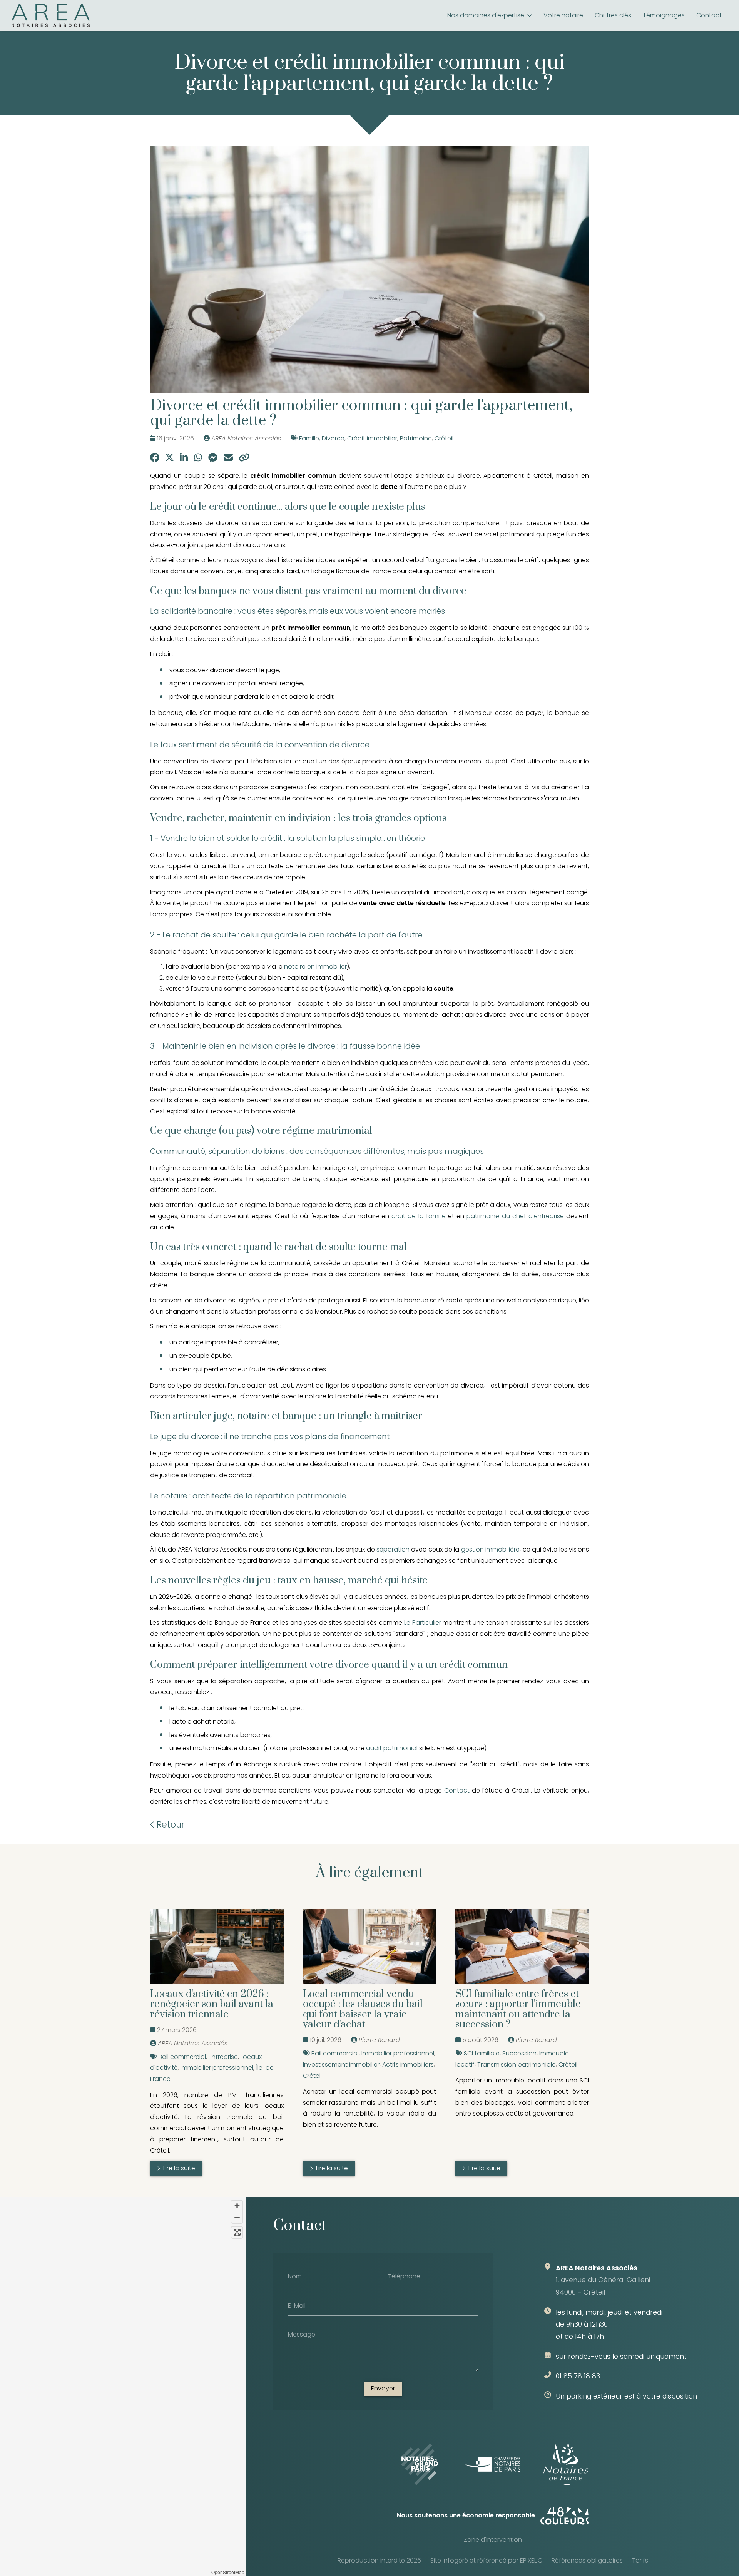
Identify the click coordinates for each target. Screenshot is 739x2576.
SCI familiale (482, 2053)
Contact (457, 1790)
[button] (123, 2380)
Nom (295, 2276)
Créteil (444, 438)
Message (302, 2334)
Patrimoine (416, 438)
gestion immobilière (490, 1549)
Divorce (333, 438)
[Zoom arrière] (237, 2217)
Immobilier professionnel (217, 2068)
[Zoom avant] (237, 2206)
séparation (393, 1549)
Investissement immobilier (341, 2065)
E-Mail (297, 2305)
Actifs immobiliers (408, 2065)
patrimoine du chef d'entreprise (515, 1216)
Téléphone (404, 2276)
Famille (309, 438)
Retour (170, 1824)
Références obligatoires (587, 2560)
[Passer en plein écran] (237, 2232)
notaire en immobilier (315, 967)
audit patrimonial (392, 1748)
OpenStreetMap (228, 2572)
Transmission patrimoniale (517, 2065)
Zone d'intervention (493, 2540)
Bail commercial (182, 2057)
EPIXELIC (531, 2560)
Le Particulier (423, 1623)
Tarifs (640, 2560)
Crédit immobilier (372, 438)
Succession (519, 2053)
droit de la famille (419, 1216)
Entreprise (223, 2057)
